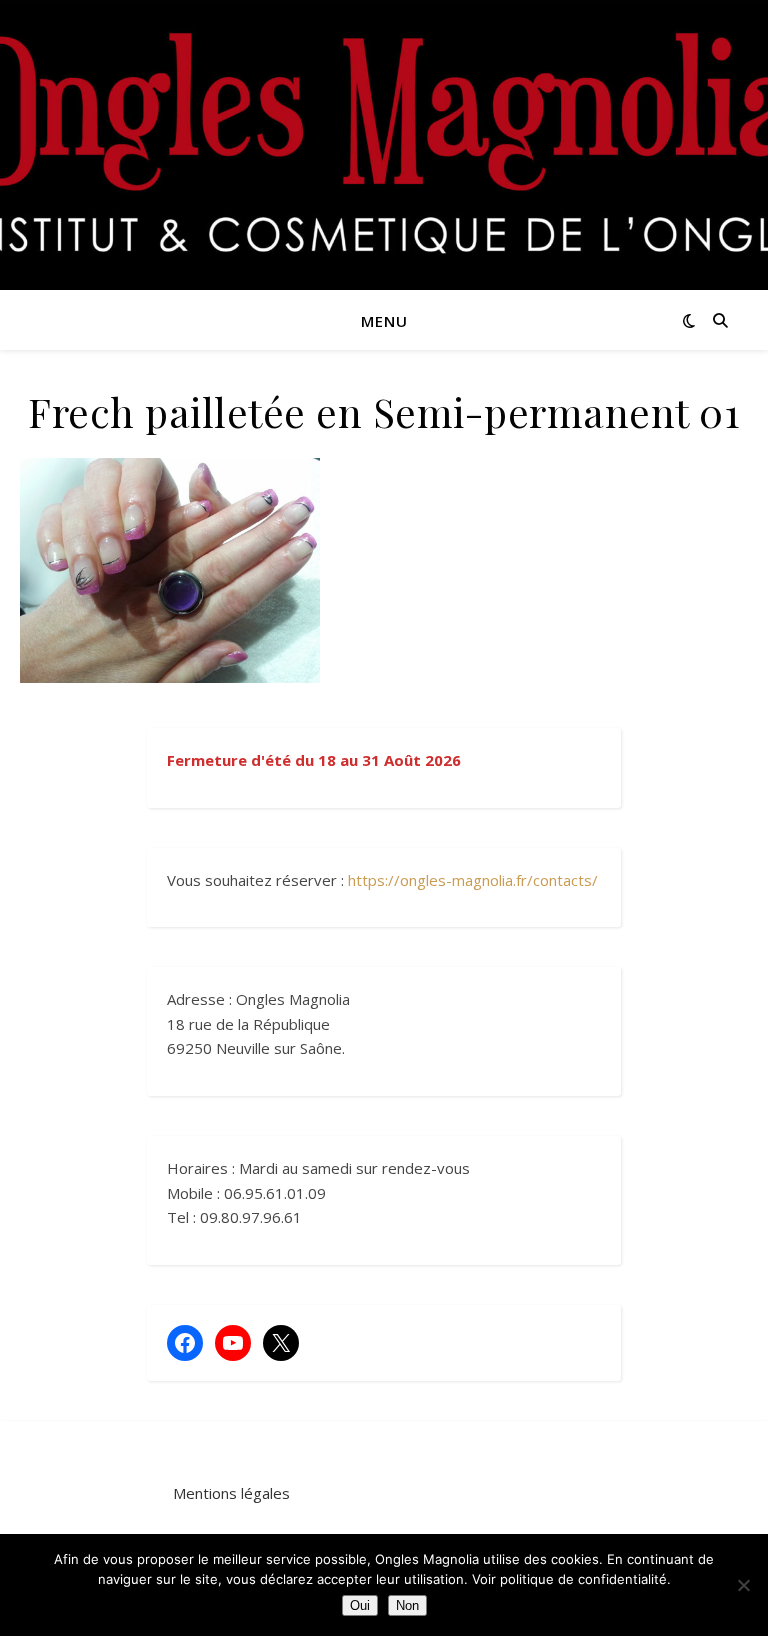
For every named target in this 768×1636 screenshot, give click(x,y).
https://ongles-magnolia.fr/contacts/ (473, 880)
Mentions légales (231, 1493)
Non (407, 1605)
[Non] (743, 1585)
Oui (360, 1605)
